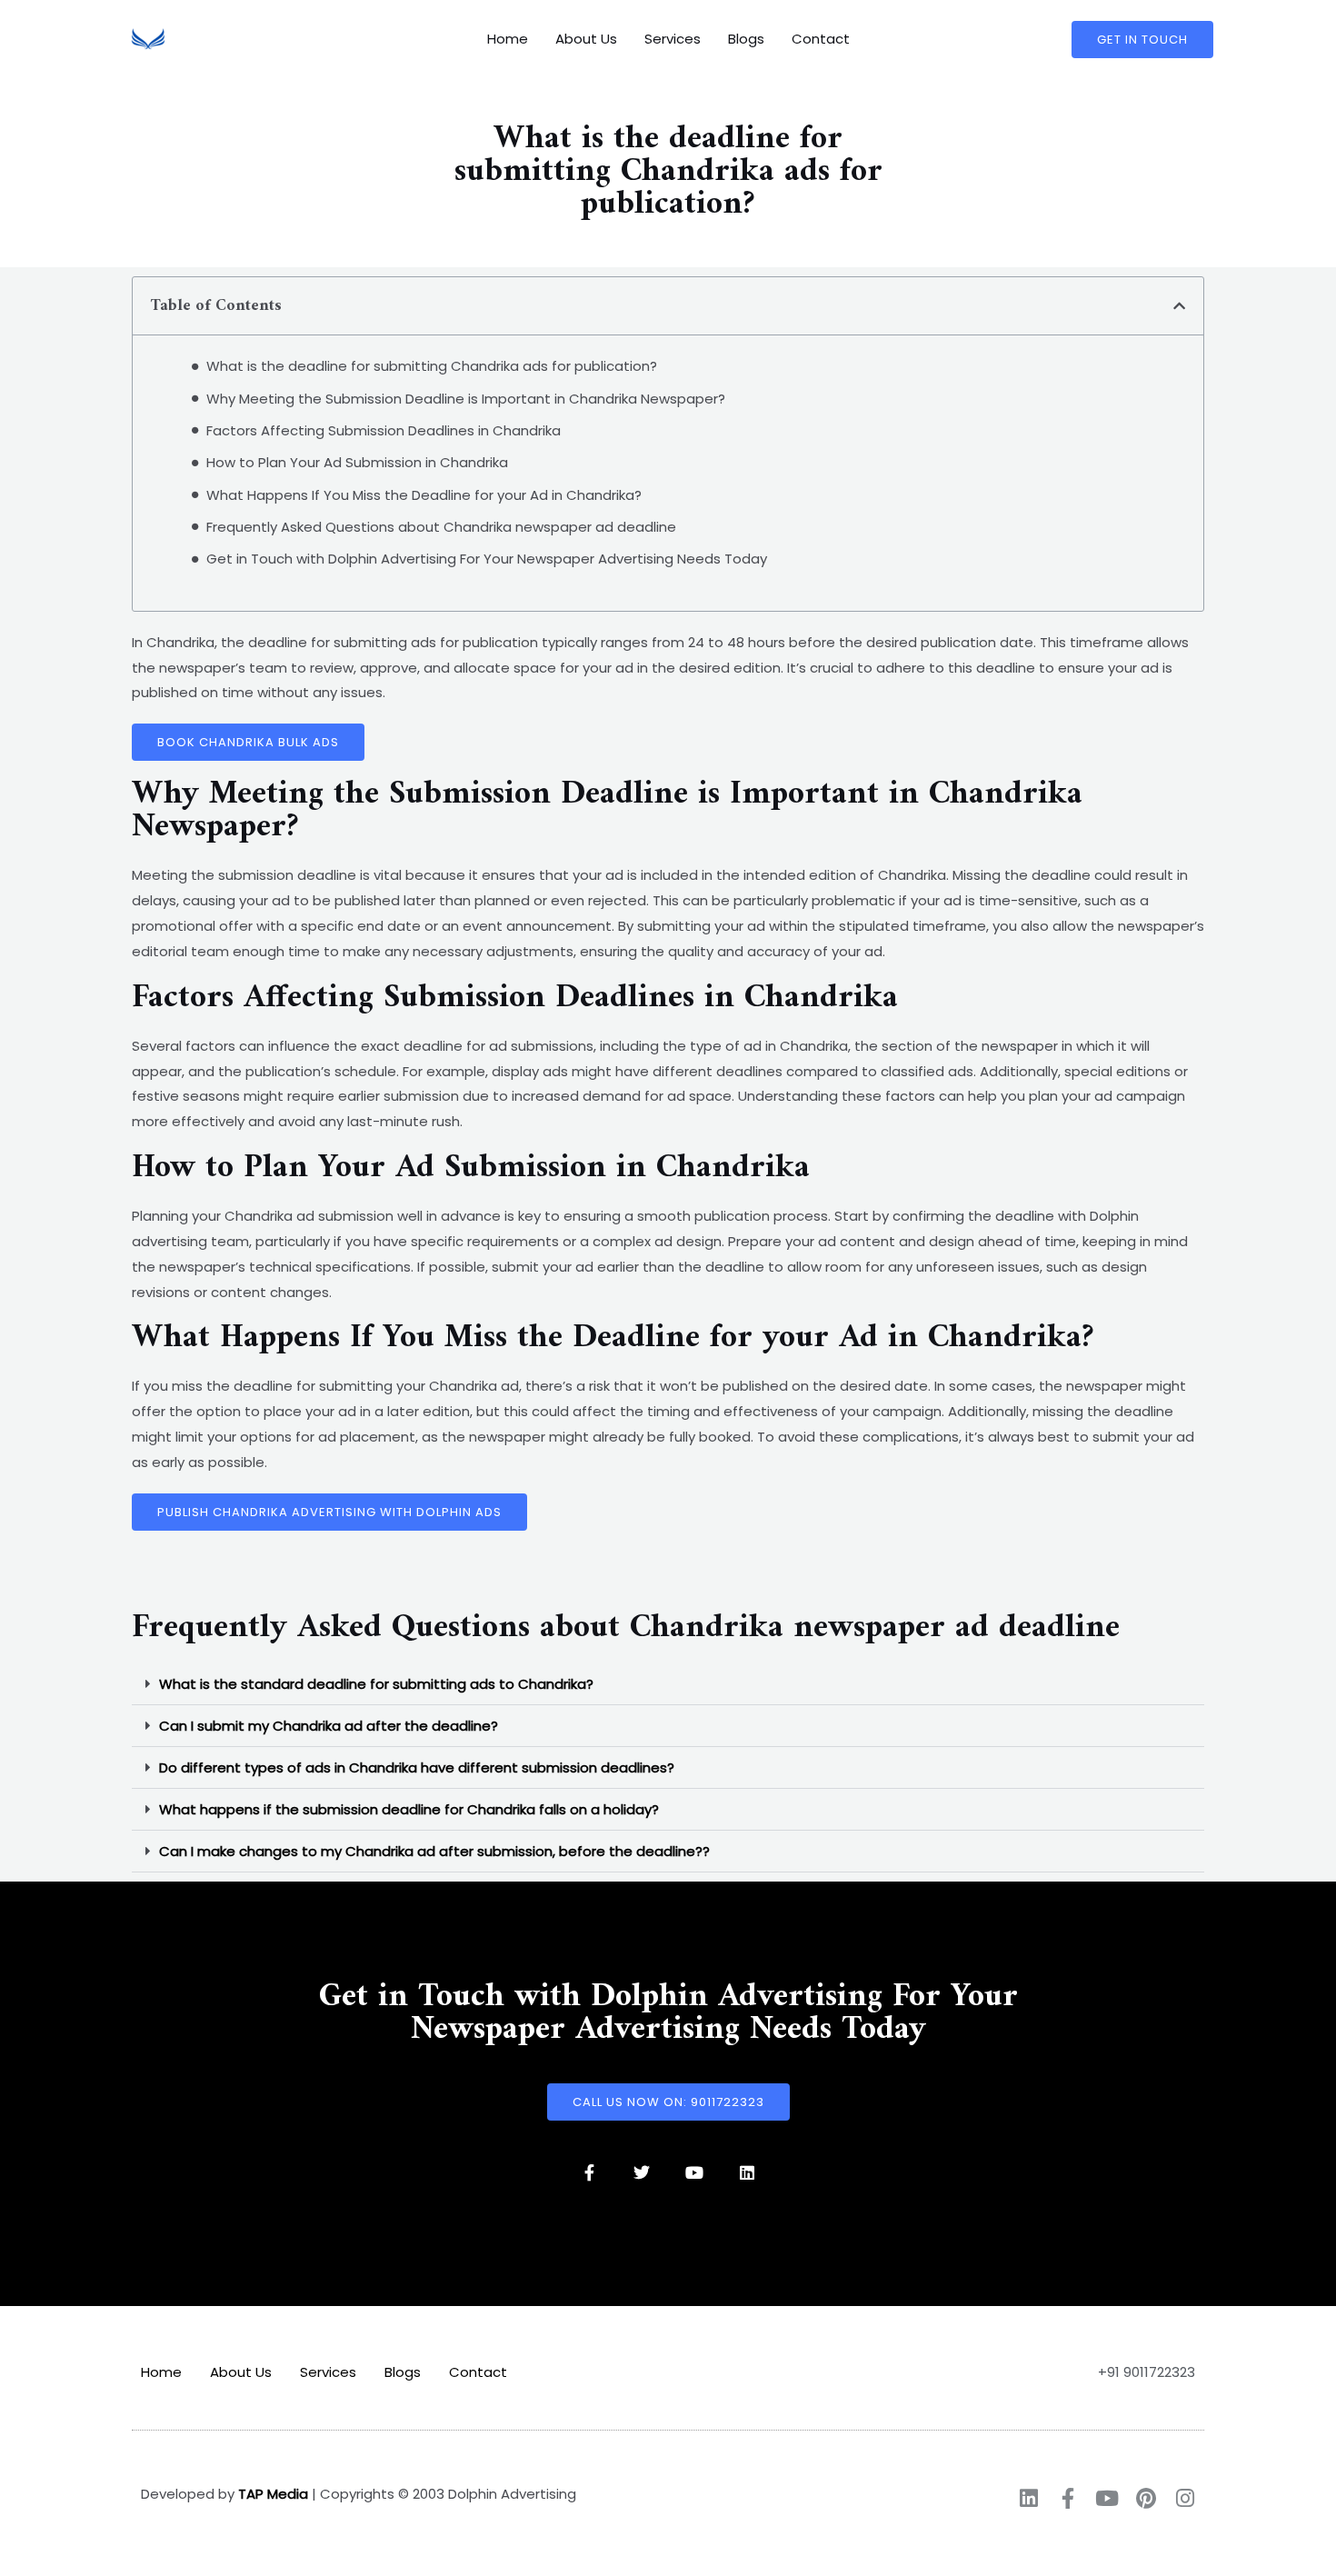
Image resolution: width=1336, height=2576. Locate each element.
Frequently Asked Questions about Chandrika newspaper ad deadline (441, 527)
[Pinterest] (1146, 2498)
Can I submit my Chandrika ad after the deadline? (329, 1726)
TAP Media (273, 2494)
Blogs (746, 39)
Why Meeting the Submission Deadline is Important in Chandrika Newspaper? (466, 399)
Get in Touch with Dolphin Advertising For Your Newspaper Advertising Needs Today (487, 559)
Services (673, 39)
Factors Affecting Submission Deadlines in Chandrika (384, 430)
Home (508, 39)
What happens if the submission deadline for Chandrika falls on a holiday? (409, 1809)
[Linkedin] (747, 2172)
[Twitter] (642, 2172)
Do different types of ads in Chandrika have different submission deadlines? (417, 1767)
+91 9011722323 (1147, 2372)
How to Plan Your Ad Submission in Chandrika (357, 462)
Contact (821, 39)
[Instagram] (1185, 2498)
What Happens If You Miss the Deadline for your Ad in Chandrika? (424, 495)
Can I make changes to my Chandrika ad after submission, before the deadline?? (434, 1851)
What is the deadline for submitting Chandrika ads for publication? (432, 366)
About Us (586, 39)
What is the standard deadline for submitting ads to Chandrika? (376, 1684)
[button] (1179, 306)
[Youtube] (694, 2172)
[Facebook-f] (589, 2172)
